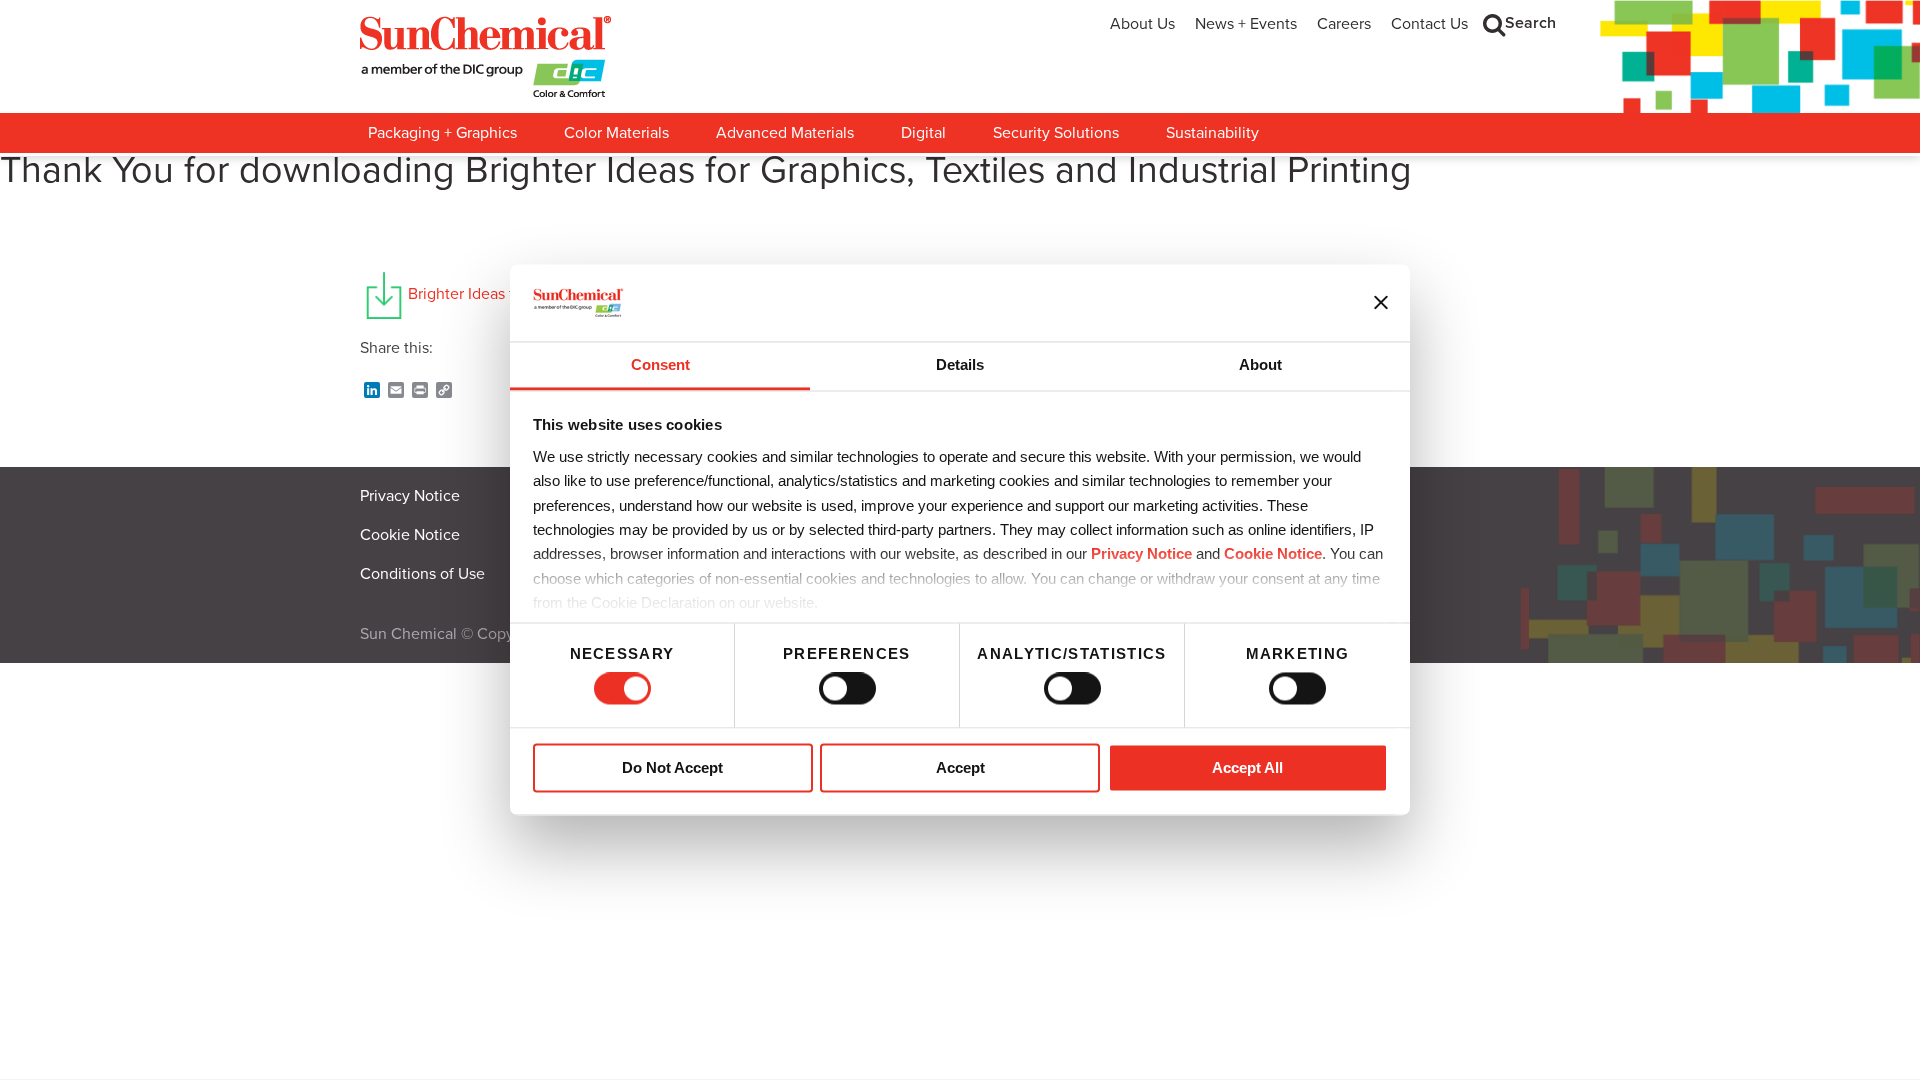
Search (1530, 23)
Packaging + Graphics (442, 133)
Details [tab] (960, 364)
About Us (1142, 24)
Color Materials (616, 133)
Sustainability (1212, 133)
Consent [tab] (660, 364)
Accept (960, 767)
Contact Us (1429, 24)
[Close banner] (1381, 303)
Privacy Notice (1141, 554)
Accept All (1247, 767)
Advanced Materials (785, 133)
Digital (923, 133)
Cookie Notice (410, 535)
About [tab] (1260, 364)
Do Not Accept (672, 767)
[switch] (847, 689)
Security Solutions (1056, 133)
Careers (1344, 24)
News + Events (1246, 24)
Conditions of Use (422, 574)
